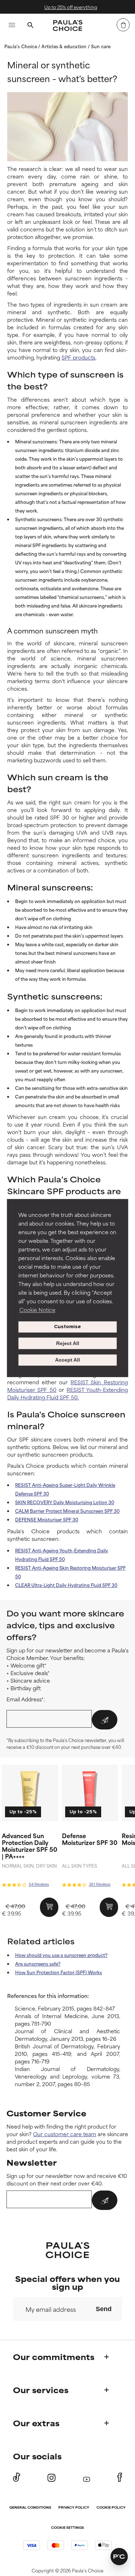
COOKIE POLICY (111, 2508)
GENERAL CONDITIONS (30, 2508)
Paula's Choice (21, 46)
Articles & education (64, 46)
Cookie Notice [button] (37, 1310)
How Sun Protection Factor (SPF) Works (58, 1972)
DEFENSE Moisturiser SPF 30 (47, 1519)
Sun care (101, 46)
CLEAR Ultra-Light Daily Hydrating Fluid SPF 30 (66, 1585)
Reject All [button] (68, 1343)
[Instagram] (51, 2478)
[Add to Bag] (49, 1907)
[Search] (30, 26)
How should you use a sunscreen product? (61, 1955)
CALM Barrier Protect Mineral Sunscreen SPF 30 (67, 1511)
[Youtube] (87, 2478)
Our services (41, 2390)
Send (104, 2309)
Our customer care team (65, 2134)
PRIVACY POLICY (74, 2508)
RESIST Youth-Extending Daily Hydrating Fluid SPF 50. (67, 1393)
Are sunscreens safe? (38, 1963)
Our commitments (54, 2357)
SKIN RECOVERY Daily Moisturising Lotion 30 (65, 1502)
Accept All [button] (67, 1360)
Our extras (36, 2423)
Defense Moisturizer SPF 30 (90, 1839)
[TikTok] (17, 2477)
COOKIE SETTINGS (67, 2528)
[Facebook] (120, 2477)
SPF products (78, 357)
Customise (67, 1327)
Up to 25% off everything (68, 7)
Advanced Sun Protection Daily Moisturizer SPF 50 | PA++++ (30, 1846)
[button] (119, 2557)
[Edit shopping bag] (123, 25)
